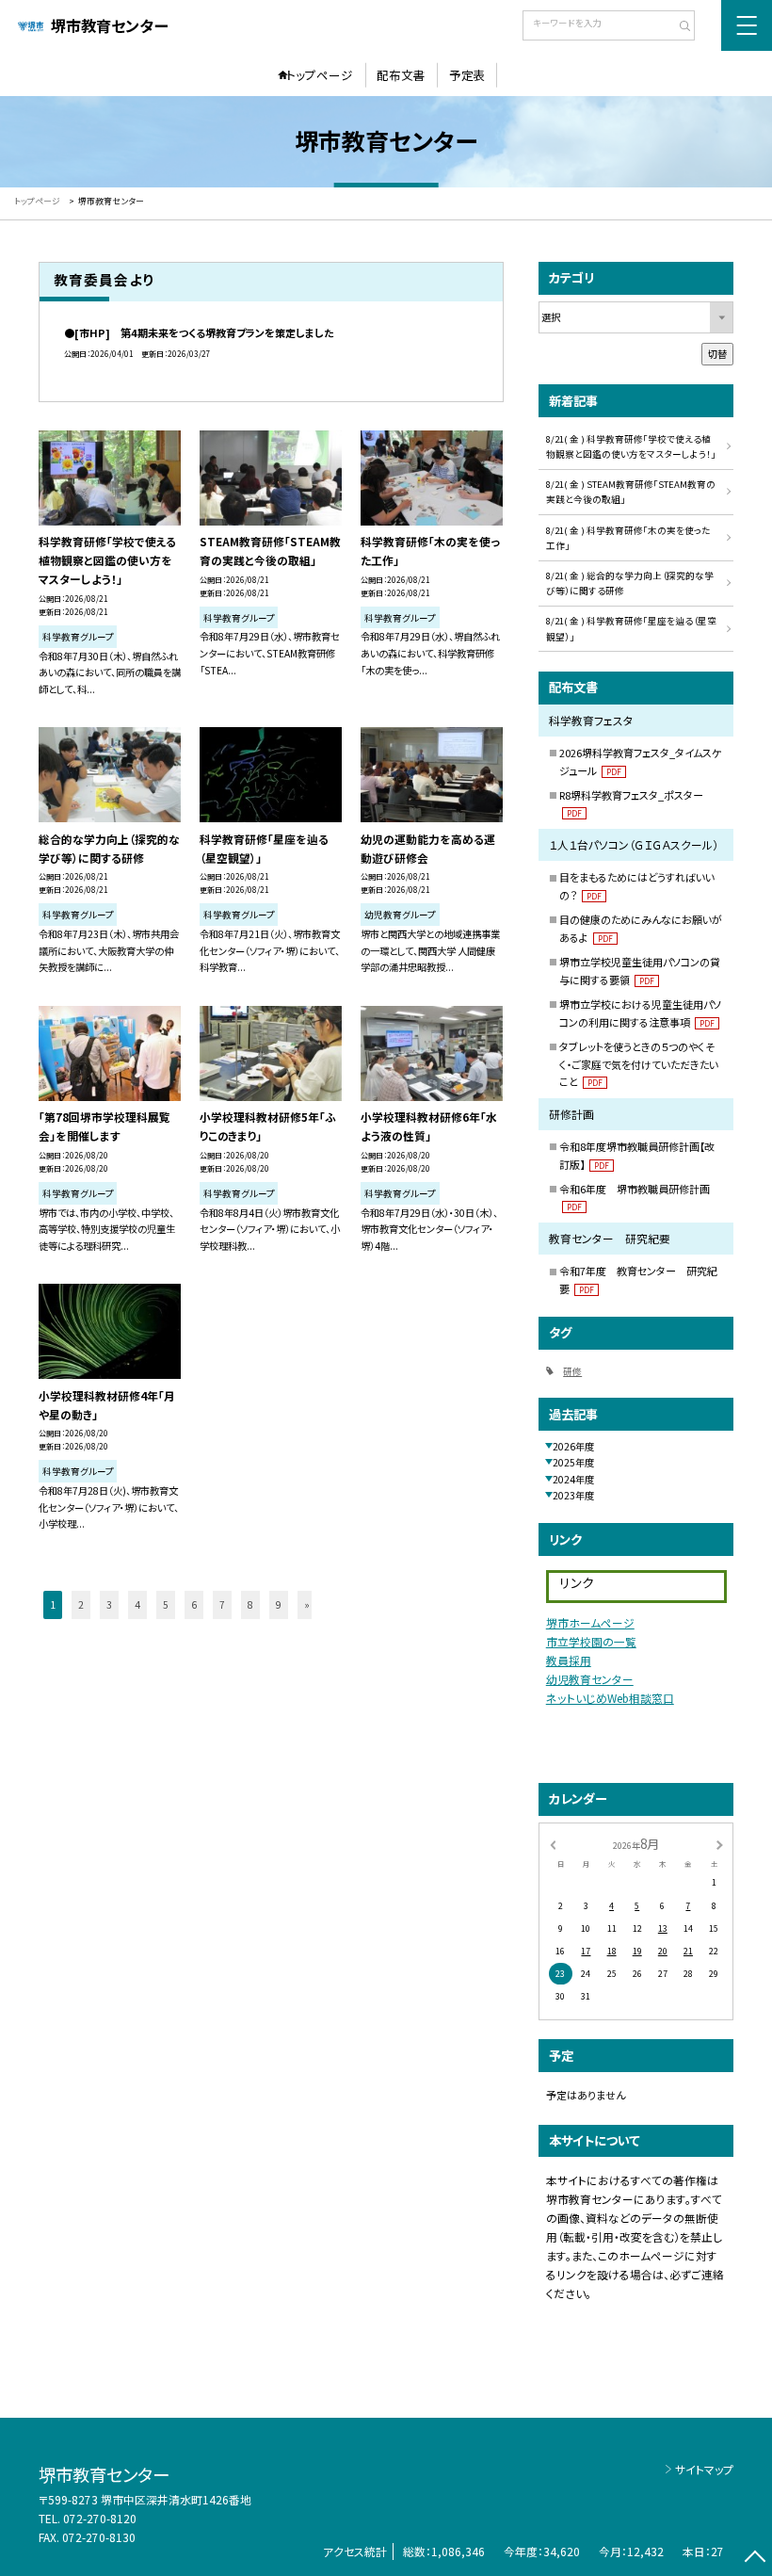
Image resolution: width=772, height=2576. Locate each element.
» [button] (307, 1604)
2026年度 (573, 1446)
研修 (572, 1371)
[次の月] (719, 1845)
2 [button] (81, 1604)
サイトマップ (704, 2469)
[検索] (678, 27)
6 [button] (194, 1604)
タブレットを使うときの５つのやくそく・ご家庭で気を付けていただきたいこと (639, 1064)
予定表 (467, 75)
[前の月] (553, 1845)
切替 (717, 354)
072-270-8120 (100, 2518)
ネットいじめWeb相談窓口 (610, 1698)
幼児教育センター (590, 1679)
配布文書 (401, 75)
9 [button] (279, 1604)
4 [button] (137, 1604)
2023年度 (573, 1495)
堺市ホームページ (590, 1622)
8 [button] (250, 1604)
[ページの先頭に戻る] (755, 2559)
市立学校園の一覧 (591, 1641)
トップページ (320, 75)
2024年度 (573, 1479)
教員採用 (569, 1660)
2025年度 (573, 1462)
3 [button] (109, 1604)
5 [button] (166, 1604)
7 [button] (222, 1604)
